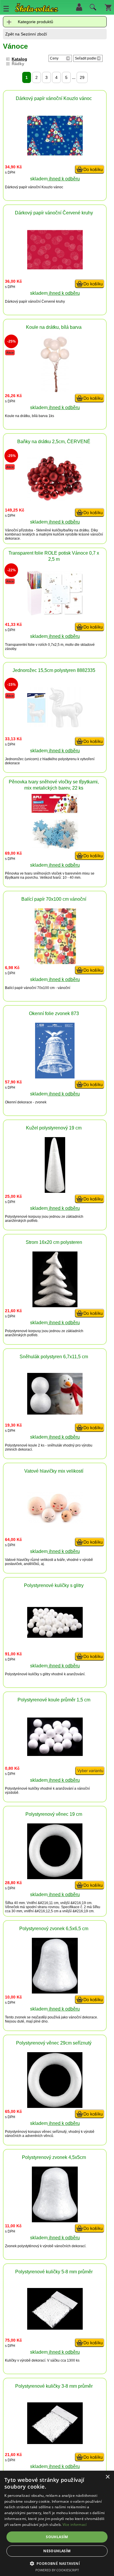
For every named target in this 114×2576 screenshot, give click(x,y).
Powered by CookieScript (57, 2570)
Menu (6, 9)
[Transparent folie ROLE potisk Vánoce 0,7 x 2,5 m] (55, 614)
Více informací (75, 2525)
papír (23, 187)
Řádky (18, 64)
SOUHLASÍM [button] (57, 2537)
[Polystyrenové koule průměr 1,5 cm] (55, 1754)
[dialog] (57, 2523)
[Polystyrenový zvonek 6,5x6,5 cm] (55, 1992)
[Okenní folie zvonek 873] (55, 1077)
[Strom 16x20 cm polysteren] (55, 1306)
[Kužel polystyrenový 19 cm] (55, 1191)
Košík (108, 7)
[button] (57, 2563)
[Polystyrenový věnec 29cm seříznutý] (55, 2106)
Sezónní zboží (34, 34)
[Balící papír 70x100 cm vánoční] (55, 962)
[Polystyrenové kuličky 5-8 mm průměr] (55, 2328)
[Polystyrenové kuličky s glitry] (55, 1636)
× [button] (107, 2477)
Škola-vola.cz (37, 9)
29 (82, 77)
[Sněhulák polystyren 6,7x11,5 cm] (55, 1413)
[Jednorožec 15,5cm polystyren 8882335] (55, 726)
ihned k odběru (64, 179)
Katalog (19, 59)
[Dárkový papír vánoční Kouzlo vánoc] (55, 154)
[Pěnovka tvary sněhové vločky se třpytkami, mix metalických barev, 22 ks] (55, 848)
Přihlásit (79, 7)
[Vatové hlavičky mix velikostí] (55, 1522)
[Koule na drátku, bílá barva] (55, 391)
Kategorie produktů (36, 22)
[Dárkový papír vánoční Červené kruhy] (55, 268)
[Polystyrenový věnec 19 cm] (55, 1878)
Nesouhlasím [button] (57, 2551)
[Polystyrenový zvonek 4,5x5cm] (55, 2221)
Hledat (92, 9)
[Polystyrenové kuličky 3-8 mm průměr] (55, 2442)
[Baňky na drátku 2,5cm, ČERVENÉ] (55, 499)
